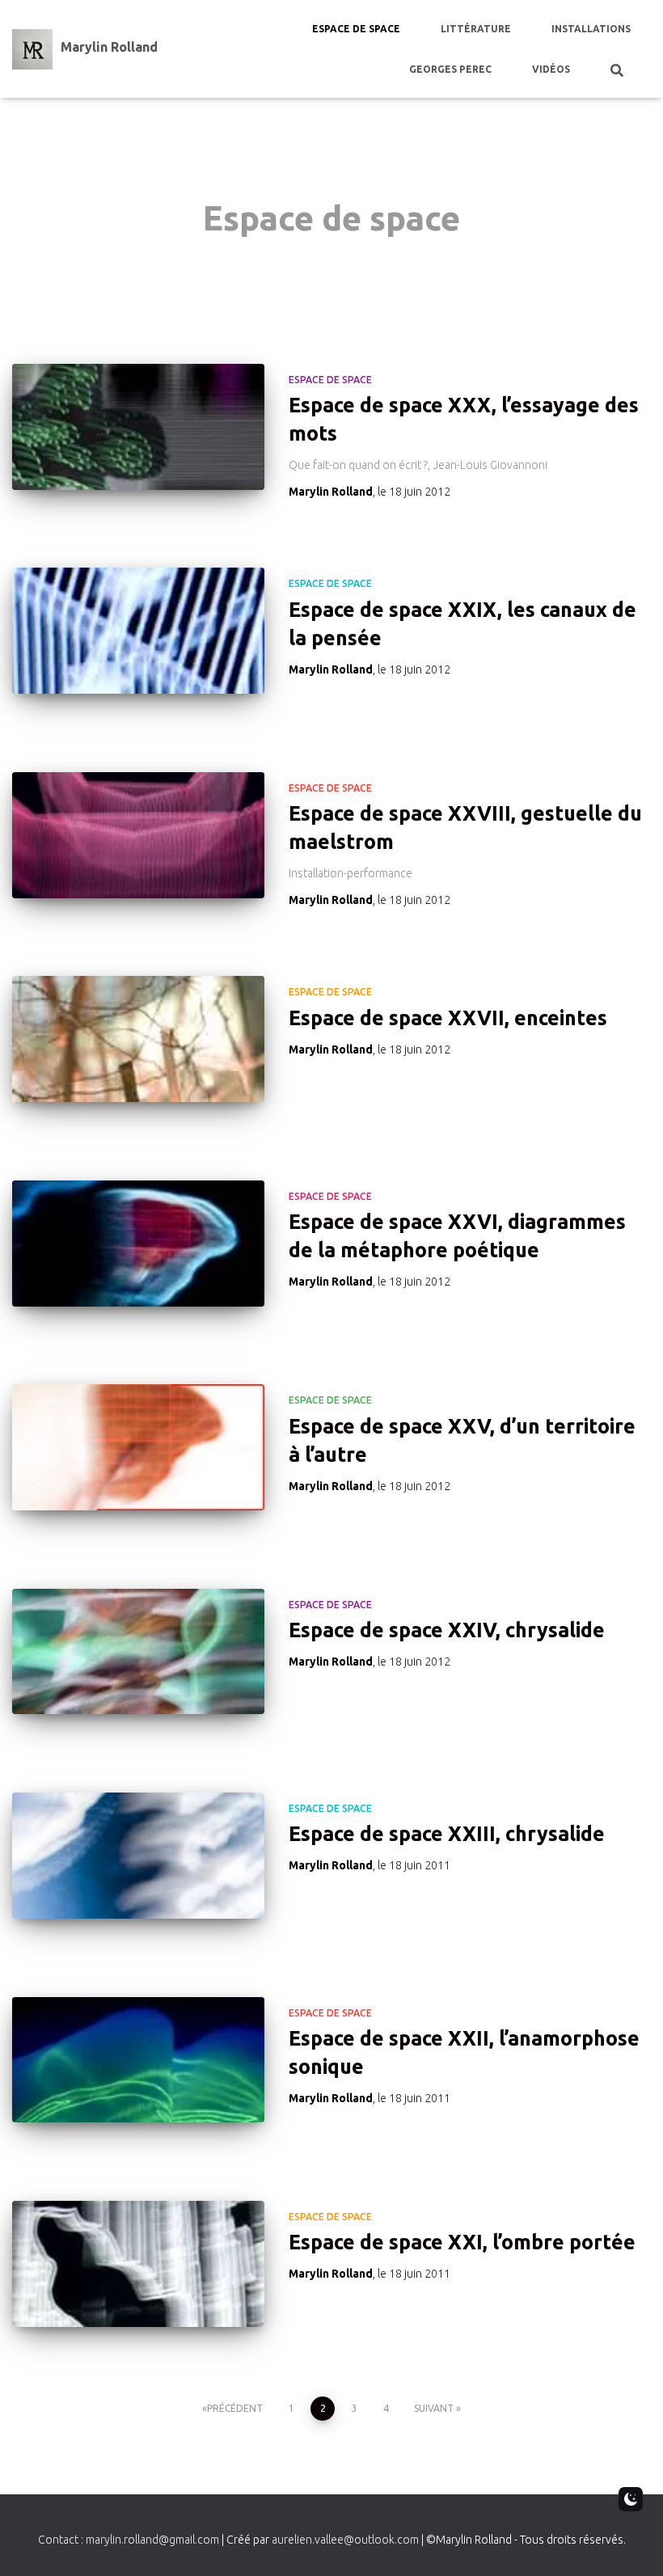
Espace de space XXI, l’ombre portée (462, 2242)
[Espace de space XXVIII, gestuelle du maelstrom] (138, 835)
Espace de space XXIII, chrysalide (447, 1834)
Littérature (476, 29)
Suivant (434, 2408)
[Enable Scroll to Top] (631, 2544)
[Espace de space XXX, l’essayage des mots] (138, 427)
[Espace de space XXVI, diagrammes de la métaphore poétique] (138, 1244)
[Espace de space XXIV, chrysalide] (138, 1652)
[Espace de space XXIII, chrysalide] (138, 1856)
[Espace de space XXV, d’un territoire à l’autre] (138, 1447)
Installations (591, 29)
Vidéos (551, 69)
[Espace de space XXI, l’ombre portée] (138, 2264)
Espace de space (356, 29)
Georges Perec (450, 69)
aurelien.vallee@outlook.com (345, 2540)
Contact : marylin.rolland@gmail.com (129, 2540)
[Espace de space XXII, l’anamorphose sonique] (138, 2060)
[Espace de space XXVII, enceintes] (138, 1039)
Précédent (235, 2408)
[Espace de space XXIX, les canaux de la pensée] (138, 631)
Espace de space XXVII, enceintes (448, 1018)
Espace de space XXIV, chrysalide (447, 1630)
